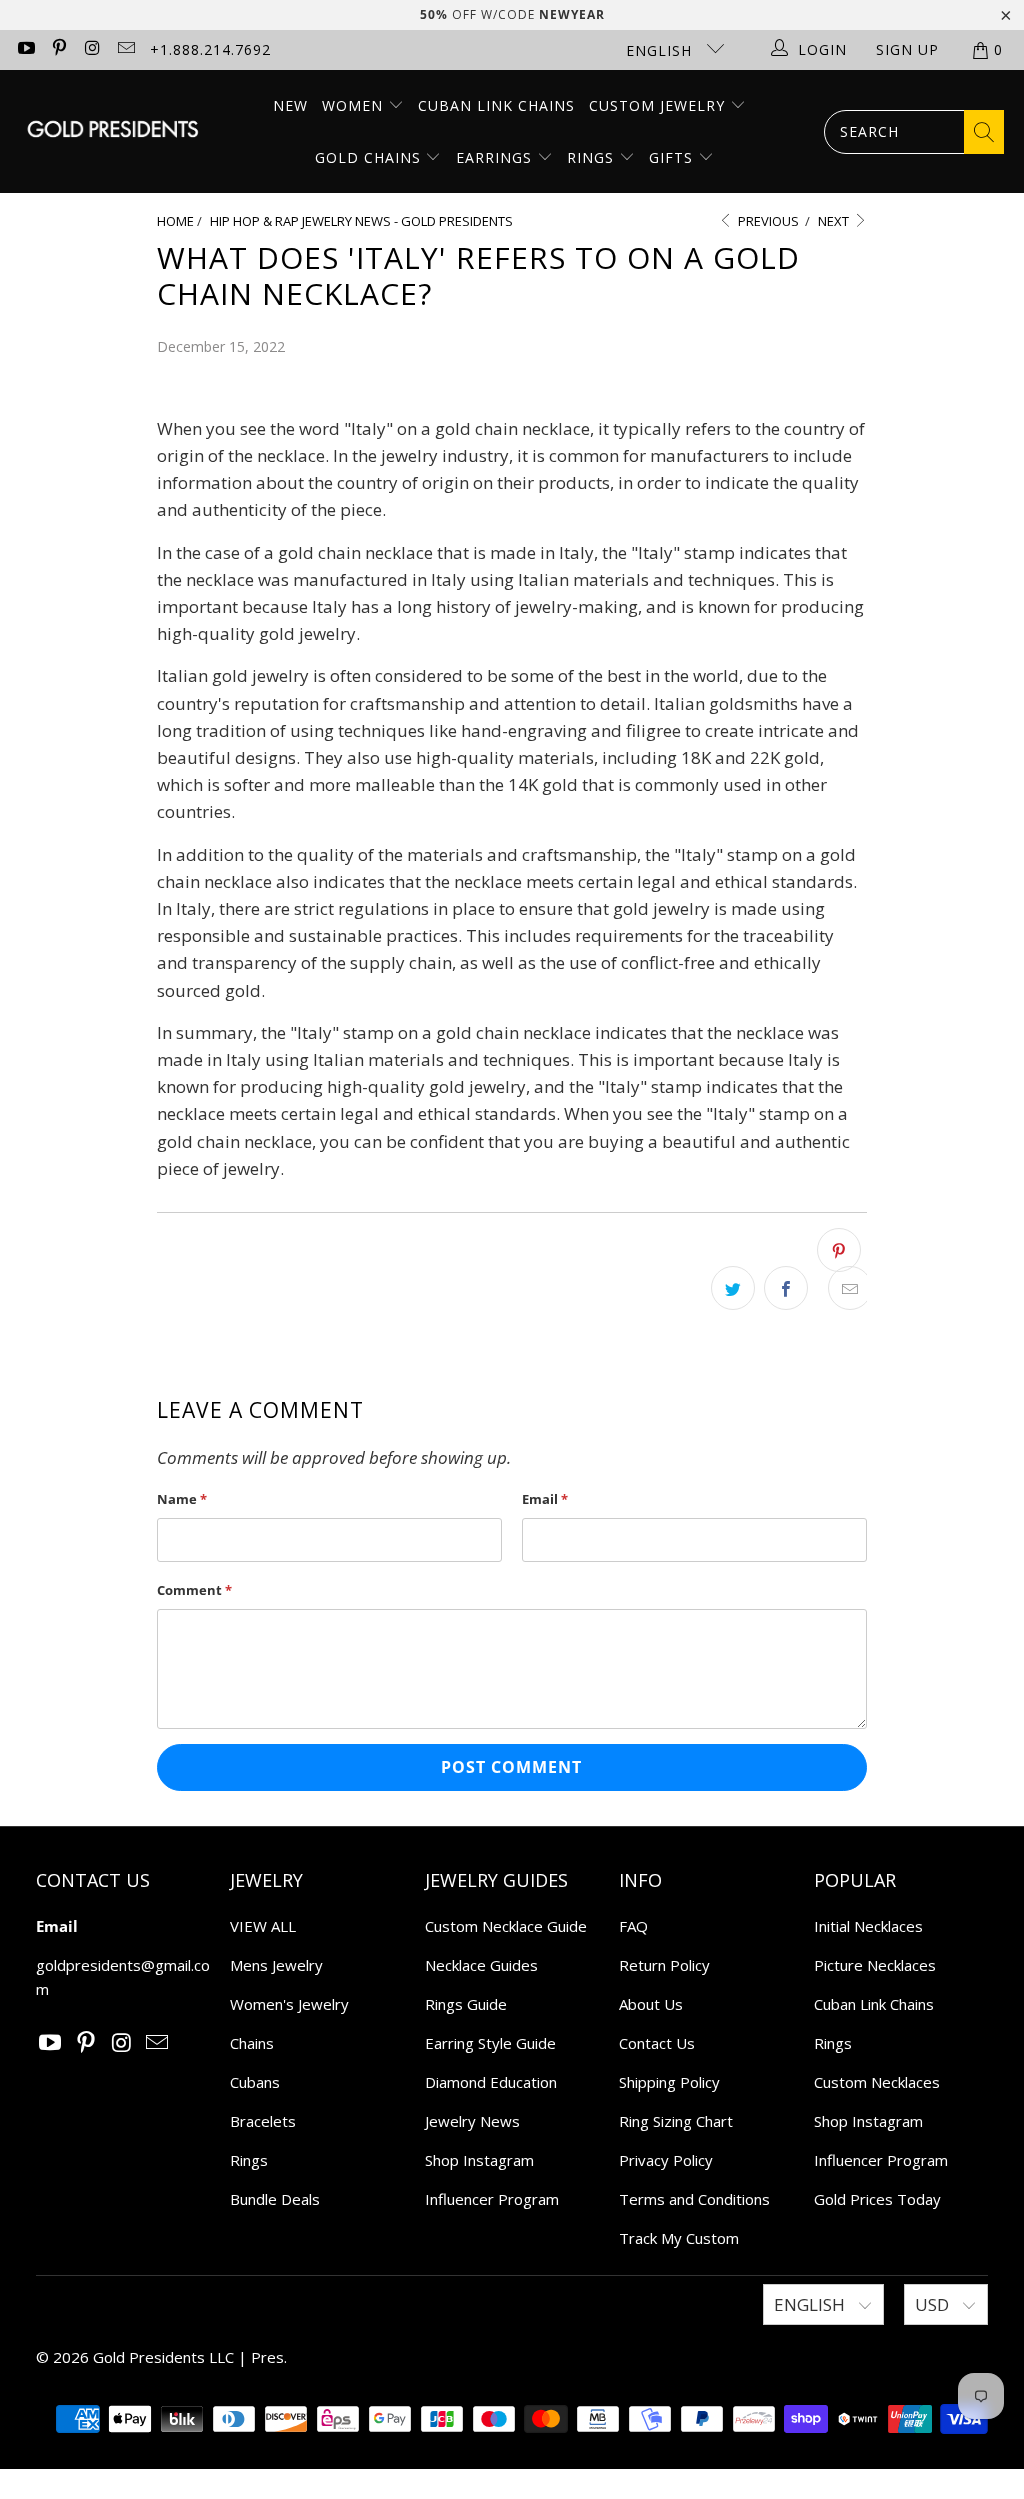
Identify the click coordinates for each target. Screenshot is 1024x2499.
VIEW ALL (263, 1926)
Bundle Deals (275, 2199)
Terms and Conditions (694, 2199)
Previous (767, 221)
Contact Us (657, 2043)
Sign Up (907, 49)
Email (545, 1499)
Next (835, 221)
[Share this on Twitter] (733, 1288)
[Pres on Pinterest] (59, 49)
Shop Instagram (479, 2160)
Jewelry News (472, 2121)
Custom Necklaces (877, 2082)
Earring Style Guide (490, 2043)
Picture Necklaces (875, 1965)
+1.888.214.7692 (210, 49)
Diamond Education (491, 2082)
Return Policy (664, 1965)
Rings (593, 157)
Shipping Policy (669, 2082)
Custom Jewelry (659, 105)
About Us (651, 2004)
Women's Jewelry (289, 2004)
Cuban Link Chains (496, 105)
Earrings (496, 157)
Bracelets (263, 2121)
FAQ (633, 1926)
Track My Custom (679, 2238)
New (290, 105)
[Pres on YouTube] (25, 49)
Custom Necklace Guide (506, 1926)
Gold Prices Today (877, 2199)
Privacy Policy (666, 2160)
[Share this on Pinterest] (839, 1250)
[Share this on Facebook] (786, 1288)
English (661, 50)
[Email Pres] (126, 49)
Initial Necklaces (868, 1926)
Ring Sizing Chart (676, 2121)
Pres (267, 2357)
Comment (194, 1590)
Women (352, 105)
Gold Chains (370, 157)
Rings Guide (466, 2004)
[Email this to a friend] (850, 1288)
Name (182, 1499)
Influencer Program (492, 2199)
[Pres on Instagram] (92, 49)
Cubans (255, 2082)
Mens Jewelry (276, 1965)
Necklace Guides (481, 1965)
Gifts (673, 157)
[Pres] (112, 131)
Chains (252, 2043)
